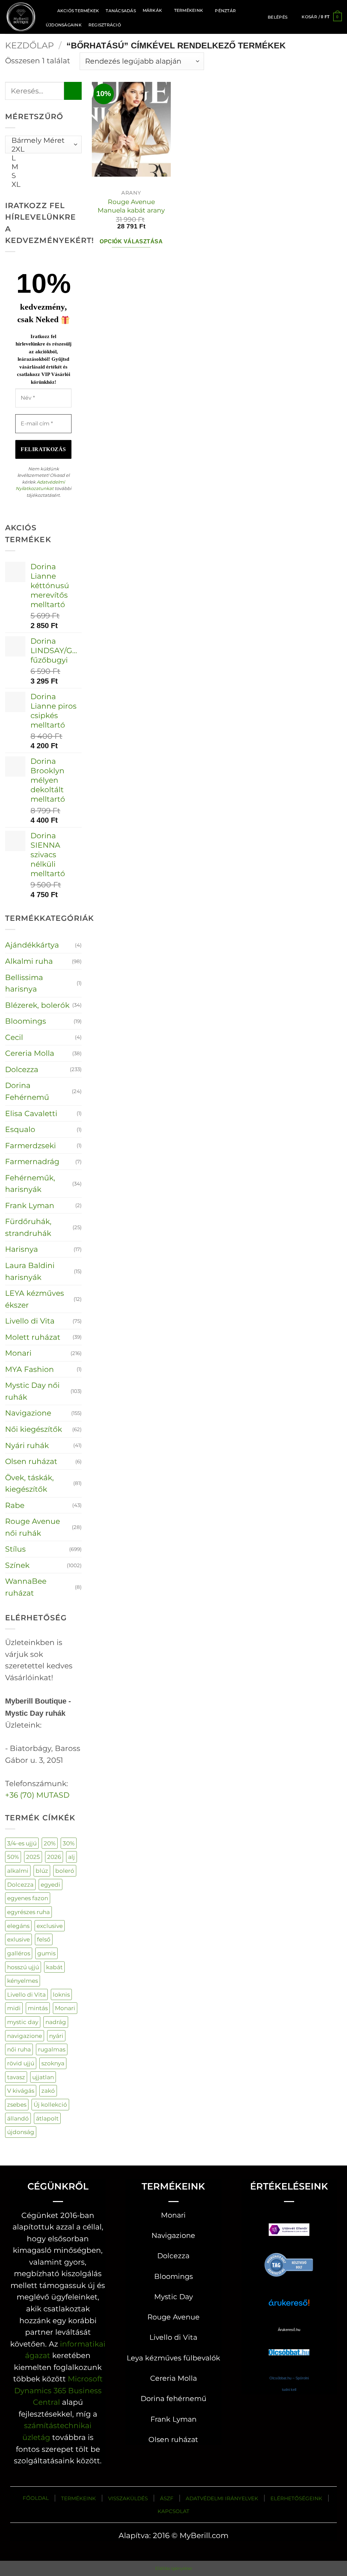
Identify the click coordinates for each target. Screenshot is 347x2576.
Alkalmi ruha (29, 961)
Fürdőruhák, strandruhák (28, 1227)
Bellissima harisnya (24, 983)
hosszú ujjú (23, 1967)
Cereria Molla (30, 1053)
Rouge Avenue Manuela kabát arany (131, 206)
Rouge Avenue (173, 2317)
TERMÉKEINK (78, 2498)
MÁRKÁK (152, 10)
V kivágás (21, 2091)
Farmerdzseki (30, 1146)
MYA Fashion (29, 1369)
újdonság (21, 2132)
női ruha (19, 2049)
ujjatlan (43, 2077)
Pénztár (225, 11)
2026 (54, 1857)
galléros (19, 1953)
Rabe (15, 1505)
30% (69, 1843)
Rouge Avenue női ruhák (33, 1527)
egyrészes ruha (28, 1912)
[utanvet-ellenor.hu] (289, 2231)
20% (50, 1843)
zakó (48, 2091)
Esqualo (20, 1129)
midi (14, 2008)
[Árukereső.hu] (289, 2264)
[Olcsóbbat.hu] (289, 2346)
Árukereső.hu (289, 2330)
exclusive (50, 1926)
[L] (41, 158)
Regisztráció (105, 25)
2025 (33, 1857)
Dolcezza (22, 1069)
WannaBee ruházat (26, 1587)
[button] (278, 17)
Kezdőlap (29, 45)
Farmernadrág (32, 1161)
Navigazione (28, 1413)
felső (44, 1939)
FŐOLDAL (36, 2498)
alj (72, 1857)
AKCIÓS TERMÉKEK (78, 11)
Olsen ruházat (31, 1461)
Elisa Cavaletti (31, 1113)
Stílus (15, 1549)
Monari (18, 1353)
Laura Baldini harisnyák (30, 1271)
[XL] (41, 184)
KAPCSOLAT (173, 2511)
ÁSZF (167, 2498)
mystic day (23, 2022)
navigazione (25, 2036)
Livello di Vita (30, 1321)
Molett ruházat (33, 1337)
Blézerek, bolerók (37, 1005)
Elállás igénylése (174, 2568)
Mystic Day (173, 2297)
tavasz (16, 2077)
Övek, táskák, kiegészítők (29, 1483)
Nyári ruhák (27, 1445)
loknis (61, 1994)
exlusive (18, 1939)
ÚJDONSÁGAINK (64, 25)
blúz (42, 1871)
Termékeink (189, 10)
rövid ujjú (21, 2063)
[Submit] (73, 91)
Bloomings (26, 1021)
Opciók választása (131, 241)
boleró (65, 1871)
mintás (38, 2008)
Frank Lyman (30, 1205)
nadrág (56, 2022)
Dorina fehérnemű (173, 2399)
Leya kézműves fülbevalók (173, 2358)
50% (13, 1857)
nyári (56, 2036)
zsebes (17, 2104)
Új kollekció (50, 2104)
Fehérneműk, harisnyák (30, 1184)
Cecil (14, 1037)
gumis (46, 1953)
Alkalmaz (35, 172)
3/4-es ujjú (22, 1843)
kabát (54, 1967)
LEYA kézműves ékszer (35, 1299)
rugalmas (52, 2049)
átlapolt (47, 2118)
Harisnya (22, 1249)
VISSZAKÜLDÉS (128, 2498)
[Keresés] (46, 10)
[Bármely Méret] (41, 140)
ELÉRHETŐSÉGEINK (296, 2498)
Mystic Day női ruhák (32, 1391)
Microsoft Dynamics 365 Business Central (58, 2390)
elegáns (18, 1926)
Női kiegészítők (34, 1429)
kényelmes (23, 1981)
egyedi (50, 1884)
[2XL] (41, 149)
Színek (17, 1565)
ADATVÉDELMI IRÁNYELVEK (222, 2498)
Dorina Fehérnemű (27, 1091)
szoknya (53, 2063)
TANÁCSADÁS (121, 11)
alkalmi (18, 1871)
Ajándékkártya (32, 945)
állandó (18, 2118)
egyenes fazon (28, 1898)
